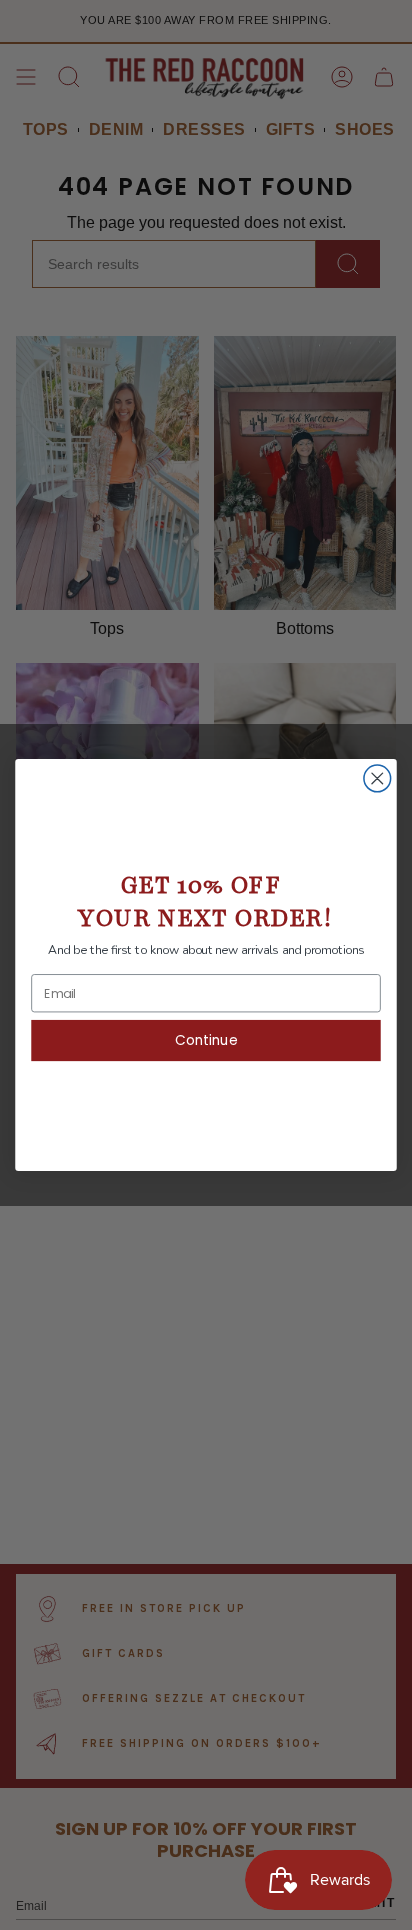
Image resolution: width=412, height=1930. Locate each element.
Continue (206, 1040)
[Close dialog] (377, 778)
